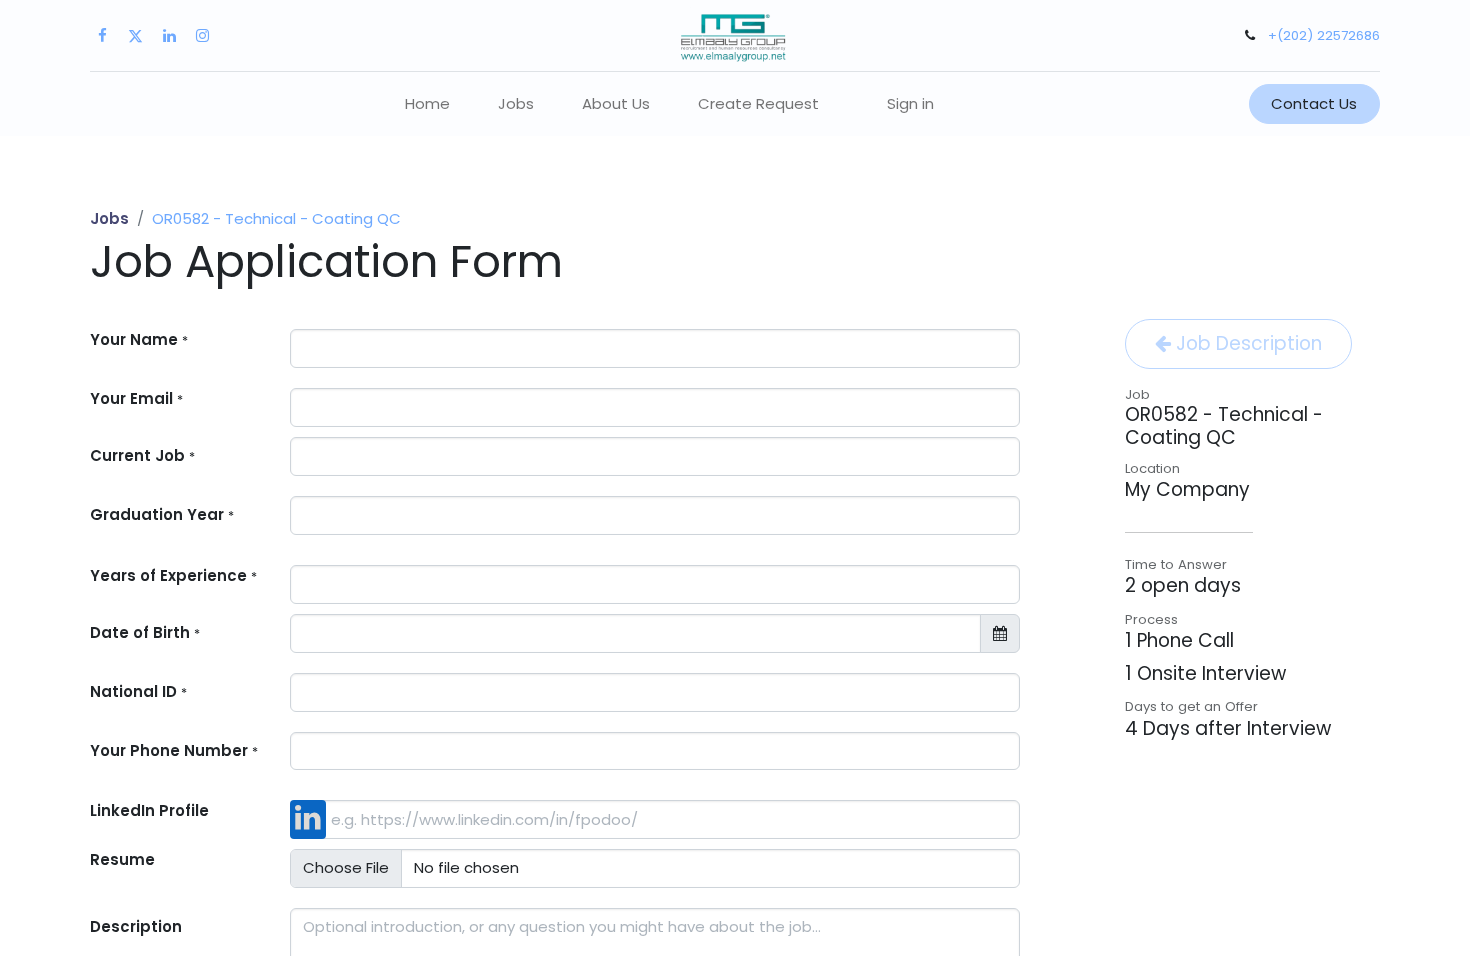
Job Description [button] (1246, 343)
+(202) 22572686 (1324, 35)
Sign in (910, 103)
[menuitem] (427, 104)
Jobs (109, 218)
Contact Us (1314, 103)
